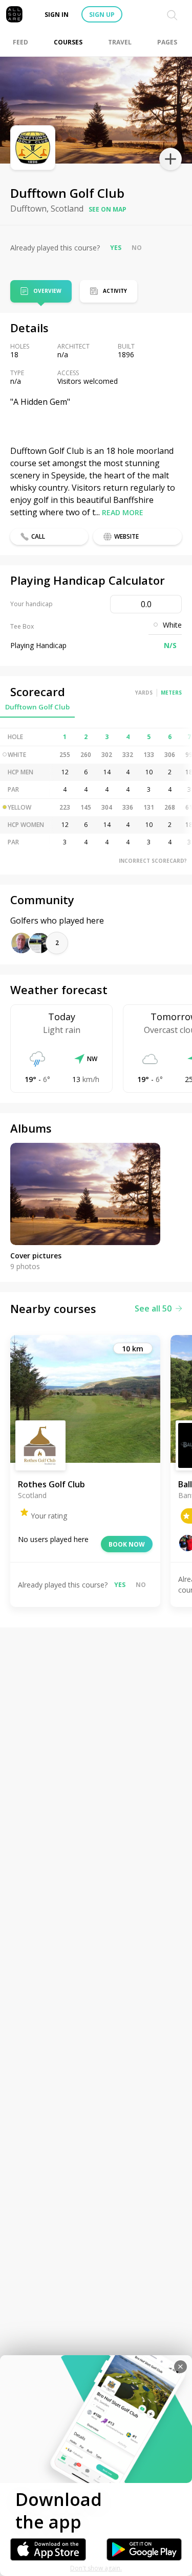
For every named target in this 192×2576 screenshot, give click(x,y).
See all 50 (153, 1308)
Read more (123, 512)
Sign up (102, 15)
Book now (127, 1544)
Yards (144, 693)
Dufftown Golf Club (37, 707)
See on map (108, 209)
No (137, 248)
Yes (116, 248)
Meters (171, 693)
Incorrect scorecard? (153, 861)
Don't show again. (96, 2568)
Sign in (57, 15)
